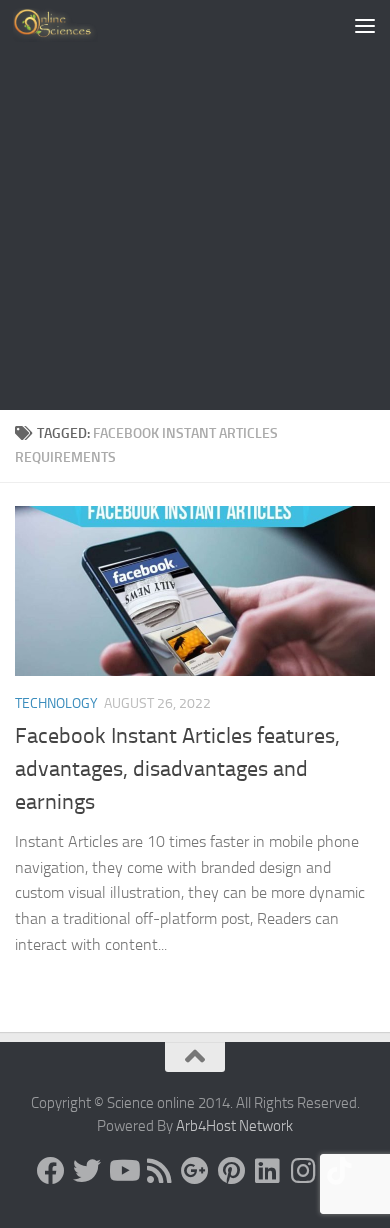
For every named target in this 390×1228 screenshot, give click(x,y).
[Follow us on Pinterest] (231, 1171)
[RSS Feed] (159, 1171)
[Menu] (365, 25)
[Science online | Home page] (69, 25)
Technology (56, 703)
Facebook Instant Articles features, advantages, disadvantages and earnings (177, 769)
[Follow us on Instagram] (303, 1171)
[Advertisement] (195, 205)
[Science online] (51, 1171)
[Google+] (195, 1171)
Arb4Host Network (234, 1126)
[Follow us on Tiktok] (339, 1171)
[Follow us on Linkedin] (267, 1171)
